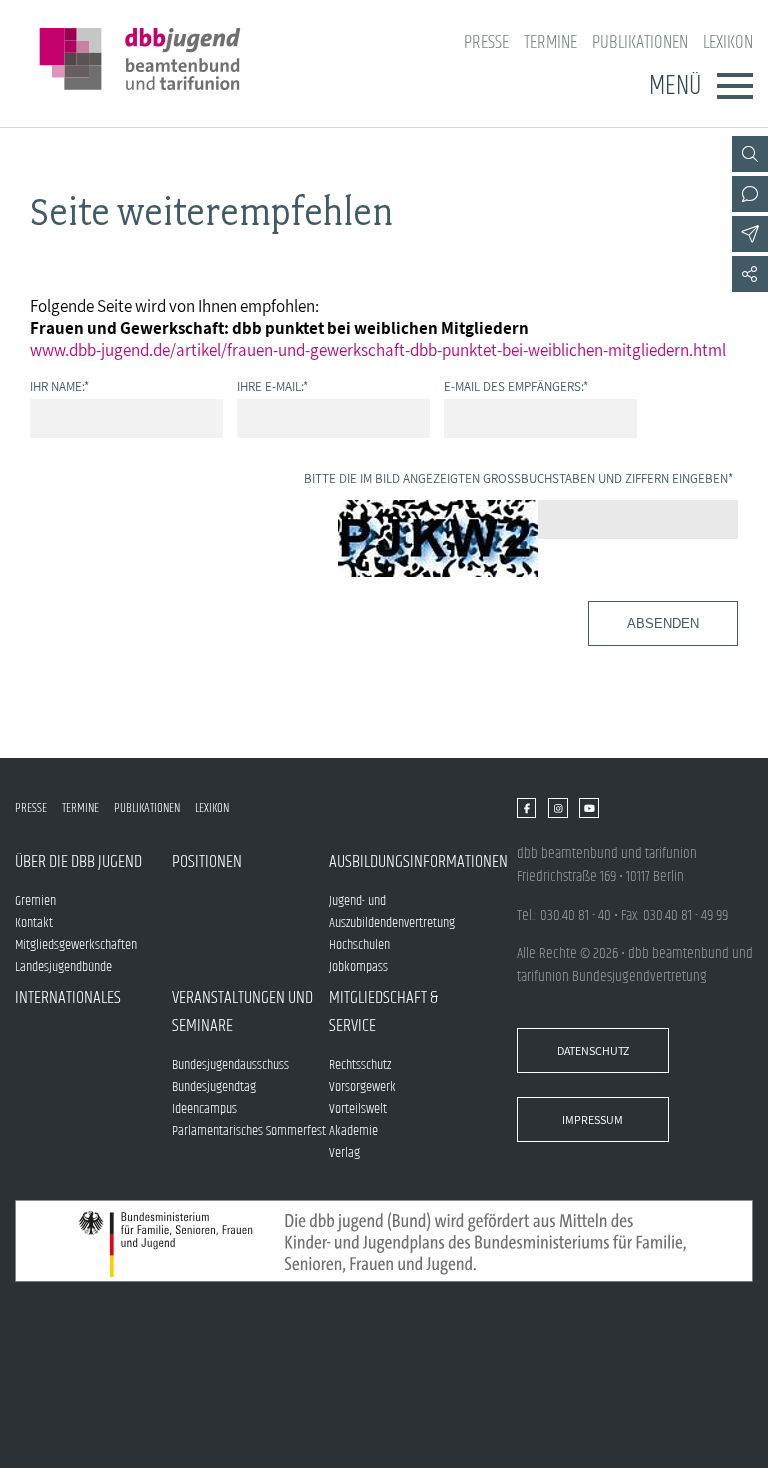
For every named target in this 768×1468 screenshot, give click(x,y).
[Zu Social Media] (750, 274)
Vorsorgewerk (362, 1087)
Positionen (207, 862)
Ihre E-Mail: (272, 386)
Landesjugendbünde (63, 967)
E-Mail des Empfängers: (516, 386)
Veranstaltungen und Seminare (242, 1012)
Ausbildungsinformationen (407, 862)
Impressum (592, 1119)
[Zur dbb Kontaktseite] (750, 194)
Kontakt (34, 923)
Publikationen (640, 42)
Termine (550, 42)
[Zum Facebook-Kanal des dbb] (526, 808)
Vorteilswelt (358, 1109)
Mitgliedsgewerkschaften (76, 945)
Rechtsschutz (360, 1065)
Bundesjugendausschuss (230, 1065)
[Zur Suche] (750, 154)
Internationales (68, 998)
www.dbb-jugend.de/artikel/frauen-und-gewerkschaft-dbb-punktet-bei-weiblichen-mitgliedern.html (378, 350)
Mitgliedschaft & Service (383, 1012)
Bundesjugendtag (214, 1087)
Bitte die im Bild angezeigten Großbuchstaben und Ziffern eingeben (518, 478)
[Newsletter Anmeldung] (750, 234)
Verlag (344, 1153)
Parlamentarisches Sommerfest (249, 1131)
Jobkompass (358, 967)
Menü (675, 86)
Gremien (35, 901)
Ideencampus (204, 1109)
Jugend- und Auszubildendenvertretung (392, 912)
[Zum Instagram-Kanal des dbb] (557, 808)
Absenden (663, 623)
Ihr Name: (59, 386)
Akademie (353, 1131)
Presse (486, 42)
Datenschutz (593, 1050)
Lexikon (728, 42)
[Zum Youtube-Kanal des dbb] (588, 808)
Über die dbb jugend (78, 862)
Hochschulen (359, 945)
